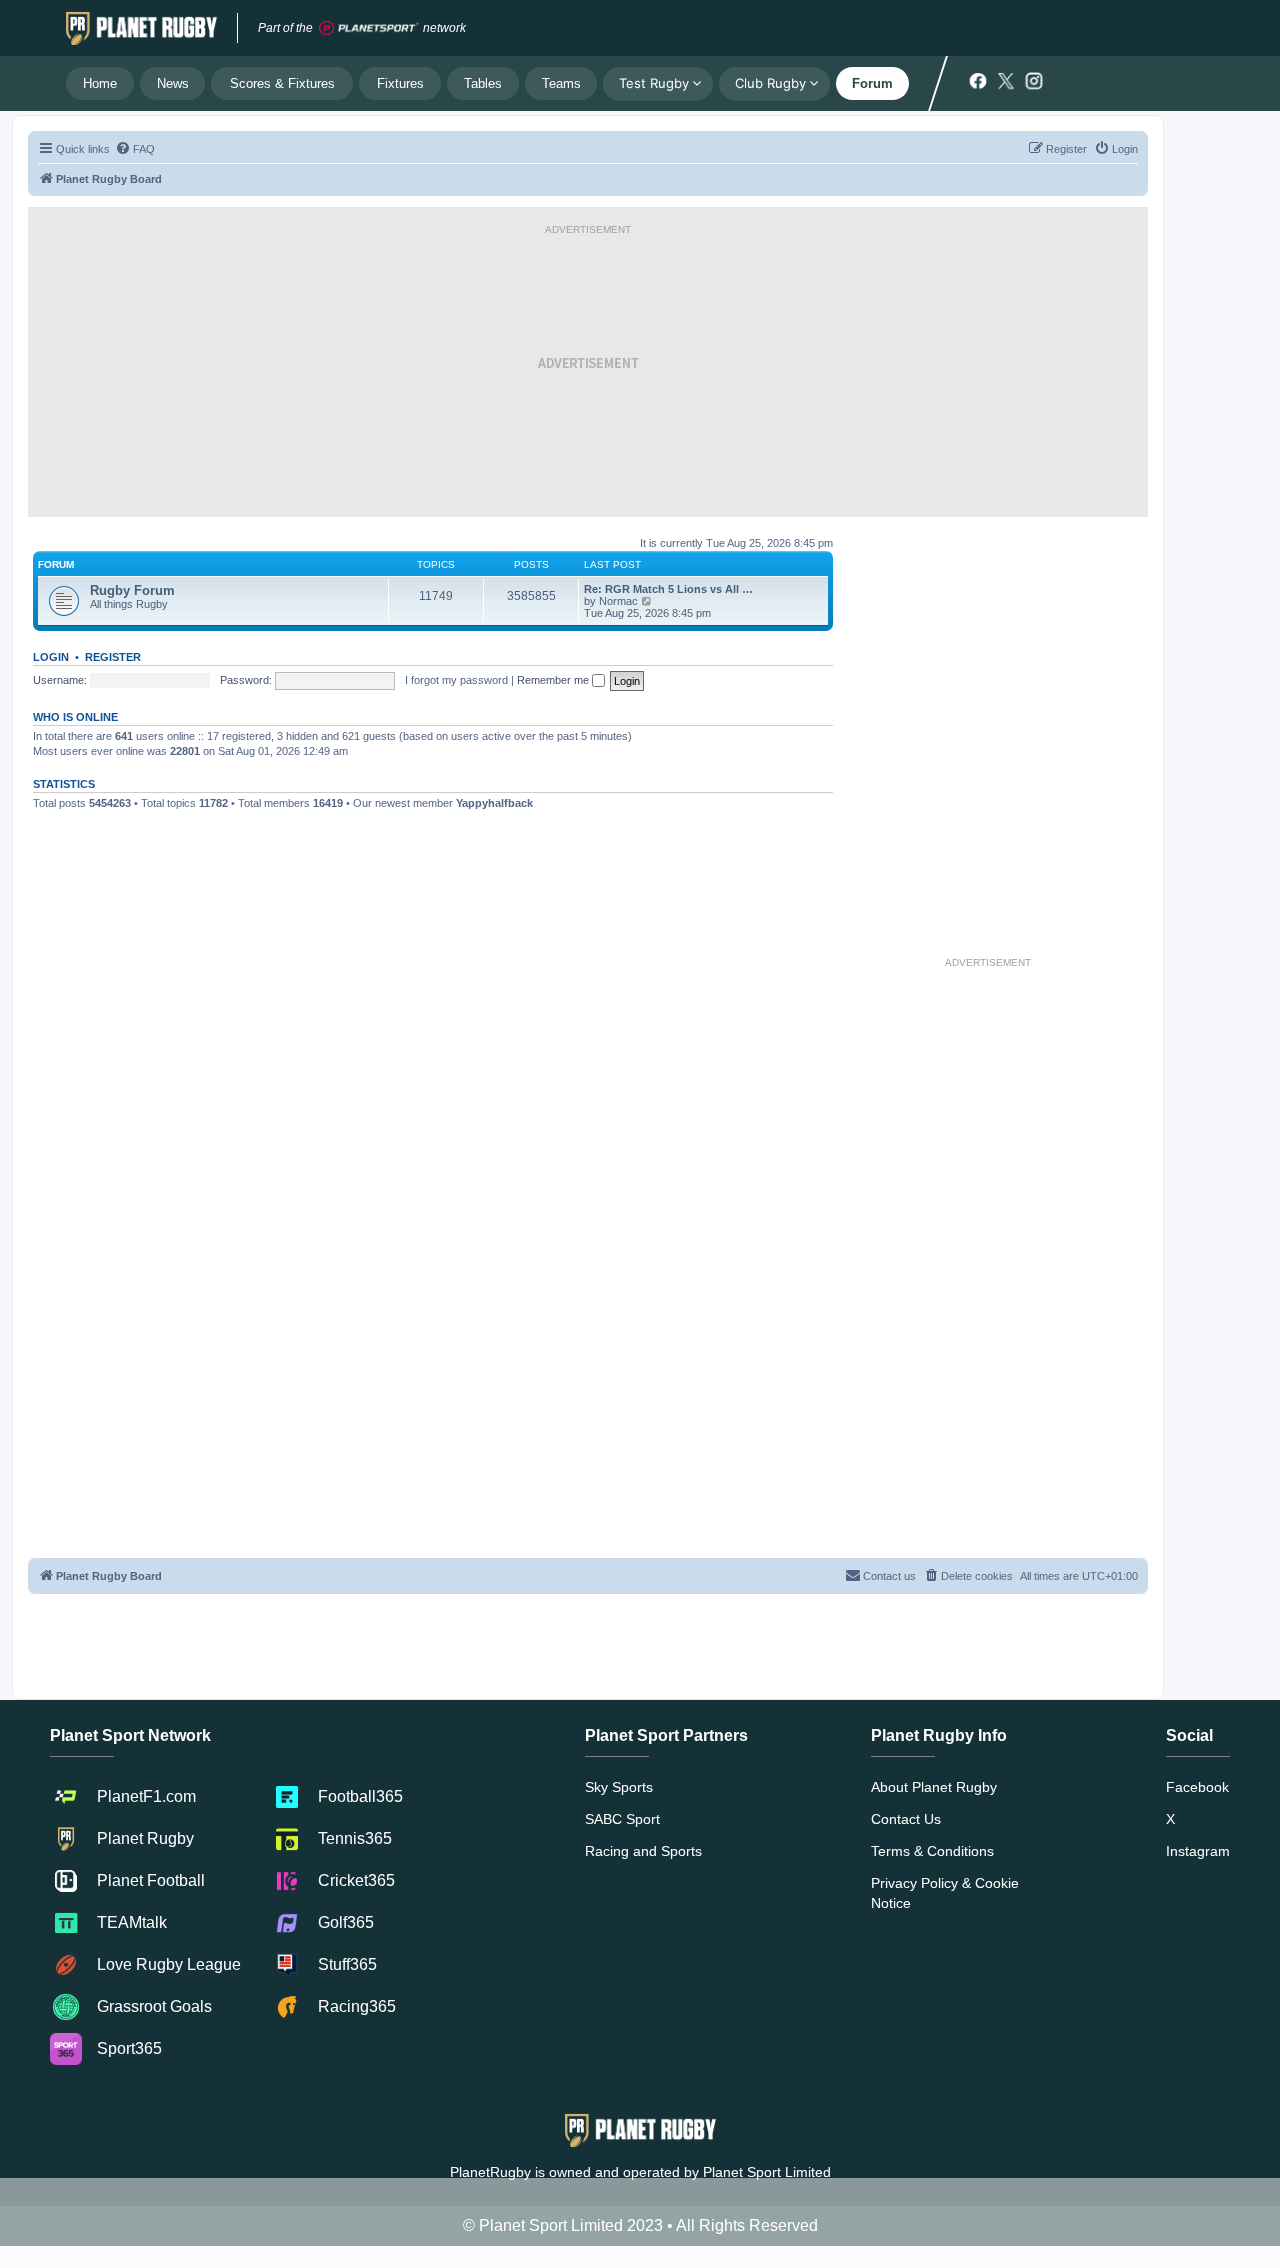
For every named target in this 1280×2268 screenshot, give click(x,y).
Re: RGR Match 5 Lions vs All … (668, 589)
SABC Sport (622, 1819)
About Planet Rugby (934, 1787)
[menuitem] (135, 149)
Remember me (554, 680)
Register (113, 657)
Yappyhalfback (494, 803)
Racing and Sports (643, 1851)
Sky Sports (619, 1787)
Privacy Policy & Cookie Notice (945, 1893)
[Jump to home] (141, 28)
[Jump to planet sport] (369, 28)
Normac (618, 601)
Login (51, 657)
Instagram (1198, 1851)
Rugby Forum (132, 590)
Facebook (1197, 1787)
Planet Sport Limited (767, 2172)
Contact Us (906, 1819)
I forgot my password (456, 680)
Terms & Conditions (932, 1851)
